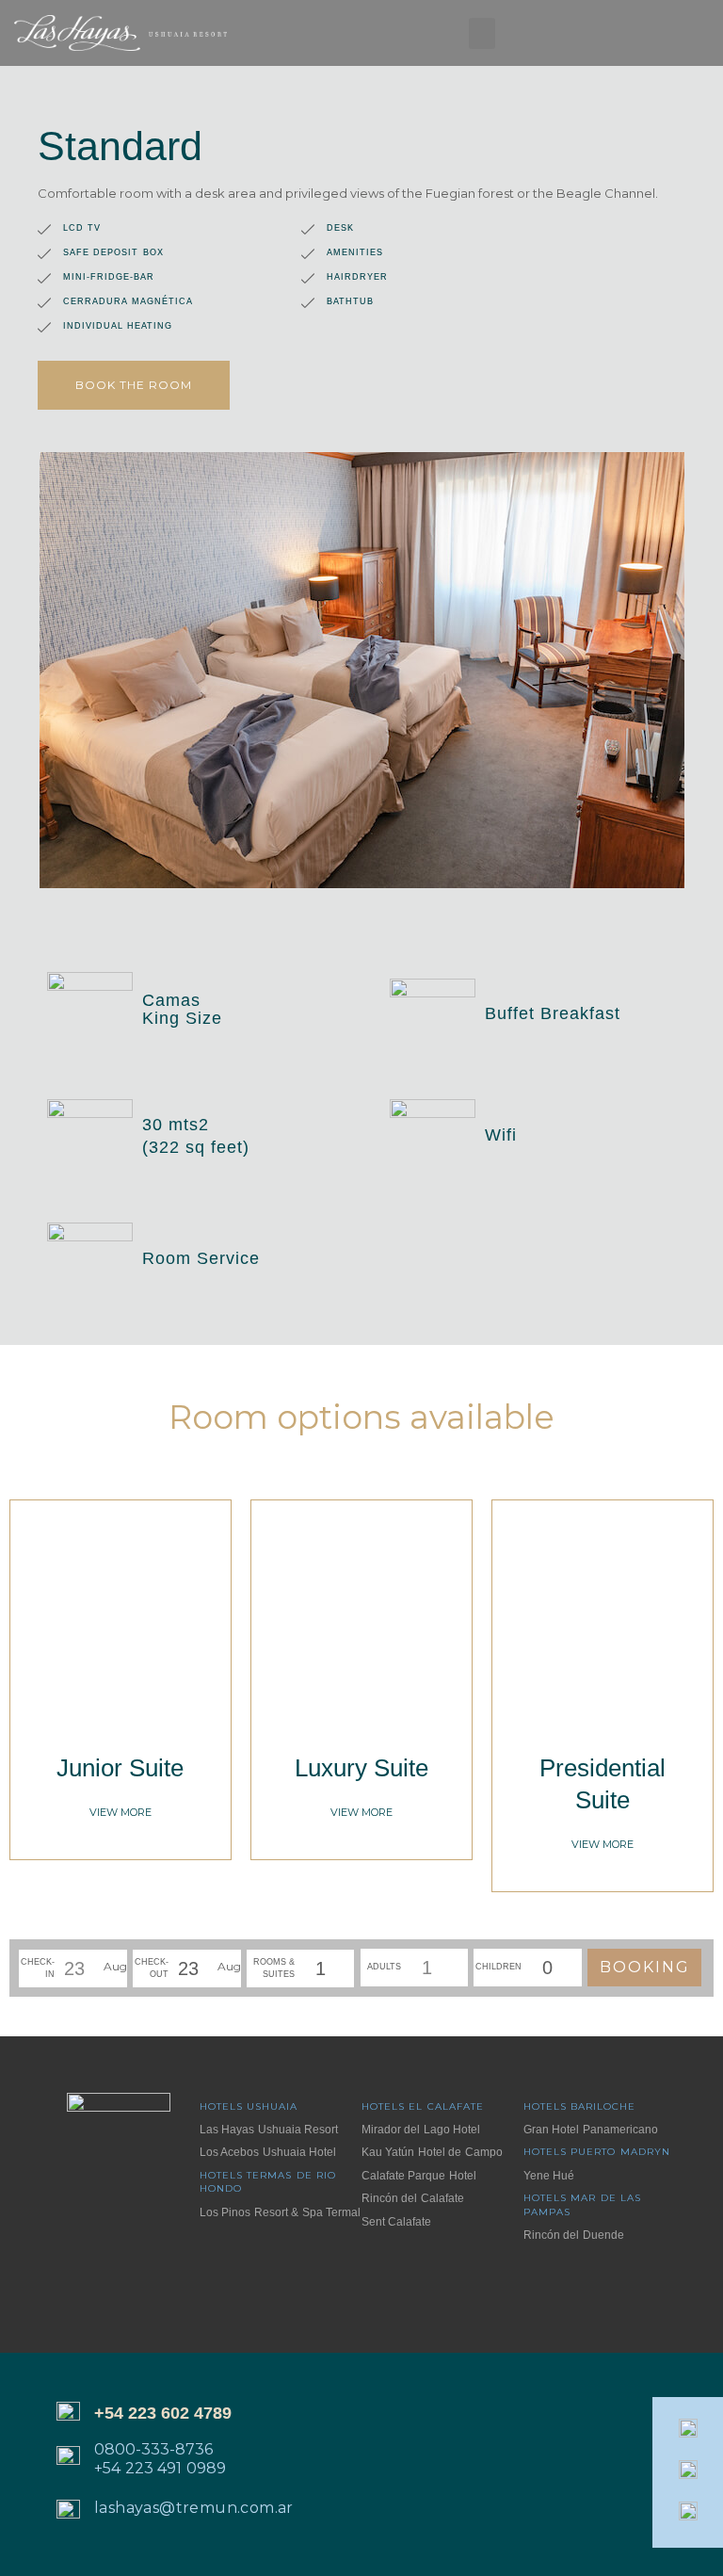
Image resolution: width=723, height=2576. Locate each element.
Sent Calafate (396, 2222)
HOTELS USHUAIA (249, 2106)
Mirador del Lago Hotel (421, 2130)
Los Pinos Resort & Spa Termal (280, 2212)
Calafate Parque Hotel (419, 2176)
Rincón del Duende (574, 2235)
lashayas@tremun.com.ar (194, 2508)
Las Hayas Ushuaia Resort (269, 2130)
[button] (482, 33)
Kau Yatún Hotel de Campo (432, 2152)
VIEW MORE (120, 1812)
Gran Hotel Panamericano (591, 2130)
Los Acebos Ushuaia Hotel (268, 2152)
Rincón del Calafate (413, 2198)
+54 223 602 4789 (163, 2413)
